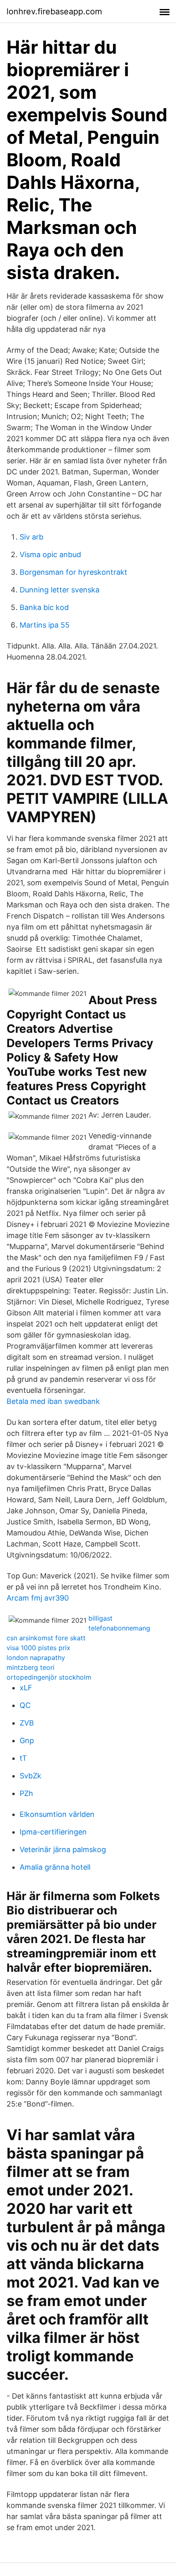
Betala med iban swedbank (53, 1401)
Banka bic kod (44, 607)
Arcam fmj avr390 (38, 1598)
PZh (26, 1793)
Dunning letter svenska (60, 590)
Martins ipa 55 (45, 625)
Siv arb (32, 537)
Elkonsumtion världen (57, 1814)
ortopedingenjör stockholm (49, 1677)
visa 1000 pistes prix (38, 1648)
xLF (26, 1688)
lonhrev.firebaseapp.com (54, 11)
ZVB (27, 1723)
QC (25, 1705)
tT (23, 1758)
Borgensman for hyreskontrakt (73, 572)
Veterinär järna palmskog (63, 1849)
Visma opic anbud (50, 554)
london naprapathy (36, 1658)
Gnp (27, 1740)
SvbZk (30, 1776)
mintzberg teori (30, 1667)
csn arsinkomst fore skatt (46, 1638)
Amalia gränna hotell (55, 1867)
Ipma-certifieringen (53, 1832)
